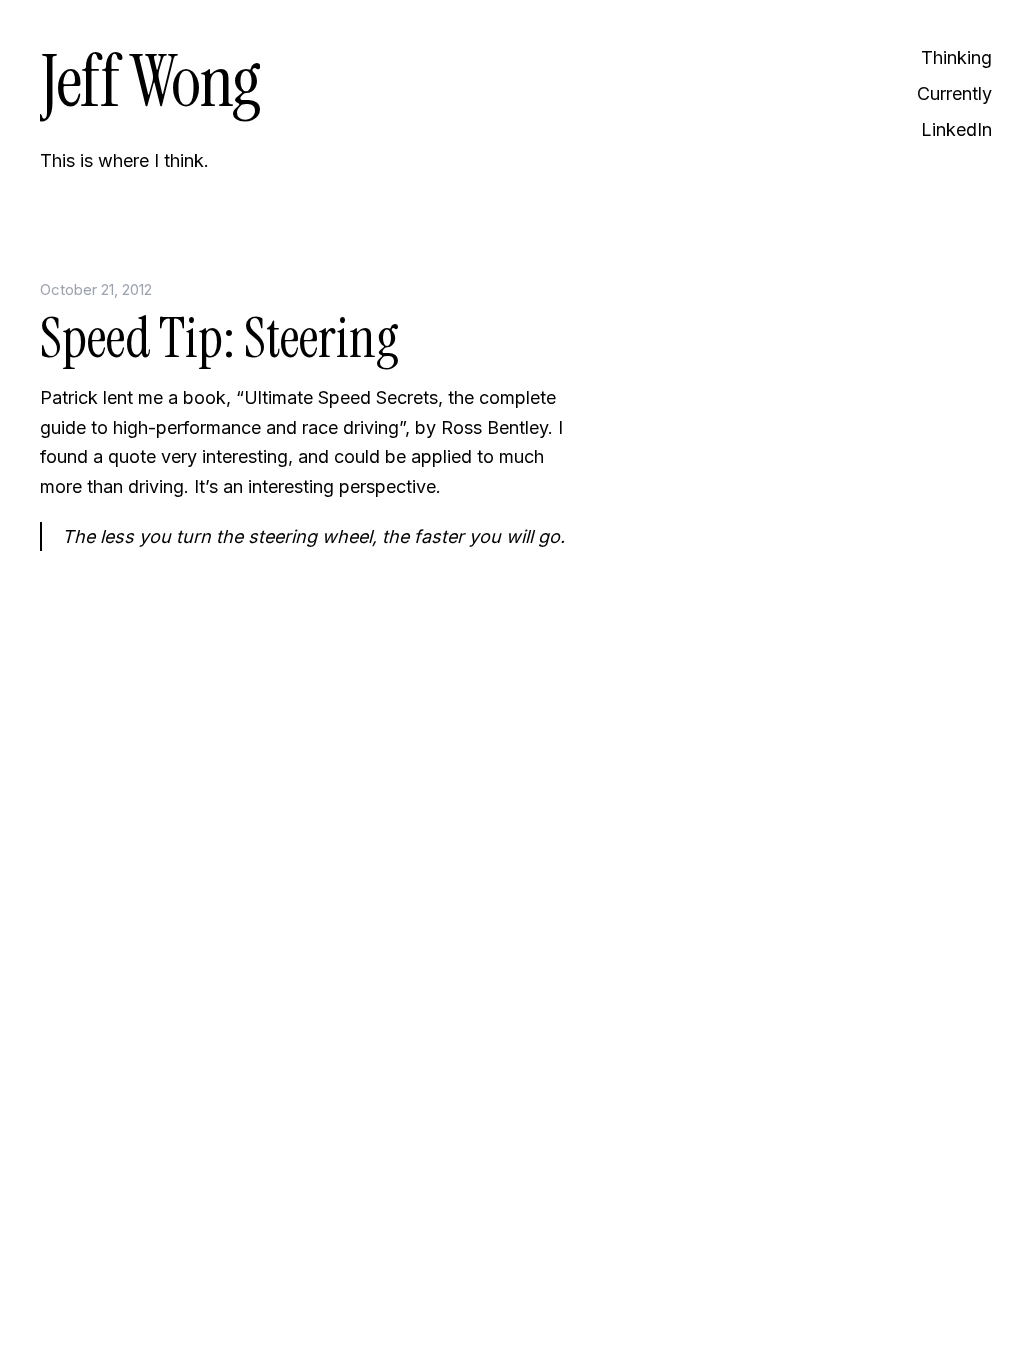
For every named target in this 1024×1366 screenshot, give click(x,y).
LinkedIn (956, 129)
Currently (954, 93)
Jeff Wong (150, 81)
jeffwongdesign (310, 756)
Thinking (956, 57)
